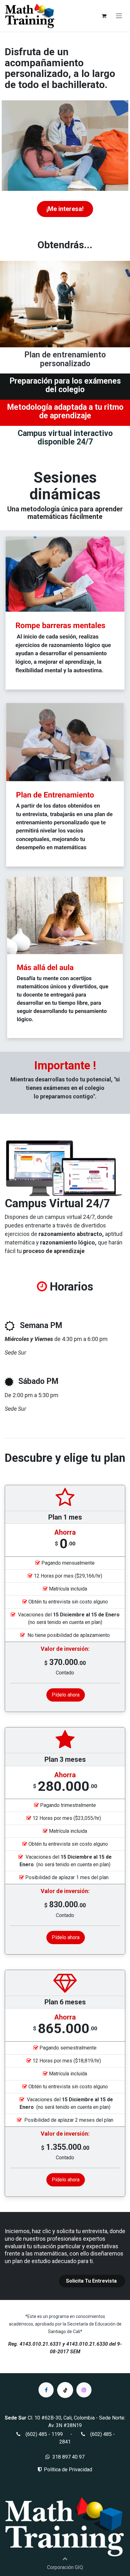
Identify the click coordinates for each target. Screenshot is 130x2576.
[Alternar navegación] (119, 16)
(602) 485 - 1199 (44, 2434)
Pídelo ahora (66, 1695)
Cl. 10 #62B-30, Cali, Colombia (61, 2418)
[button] (65, 2558)
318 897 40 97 (68, 2457)
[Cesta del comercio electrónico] (104, 16)
